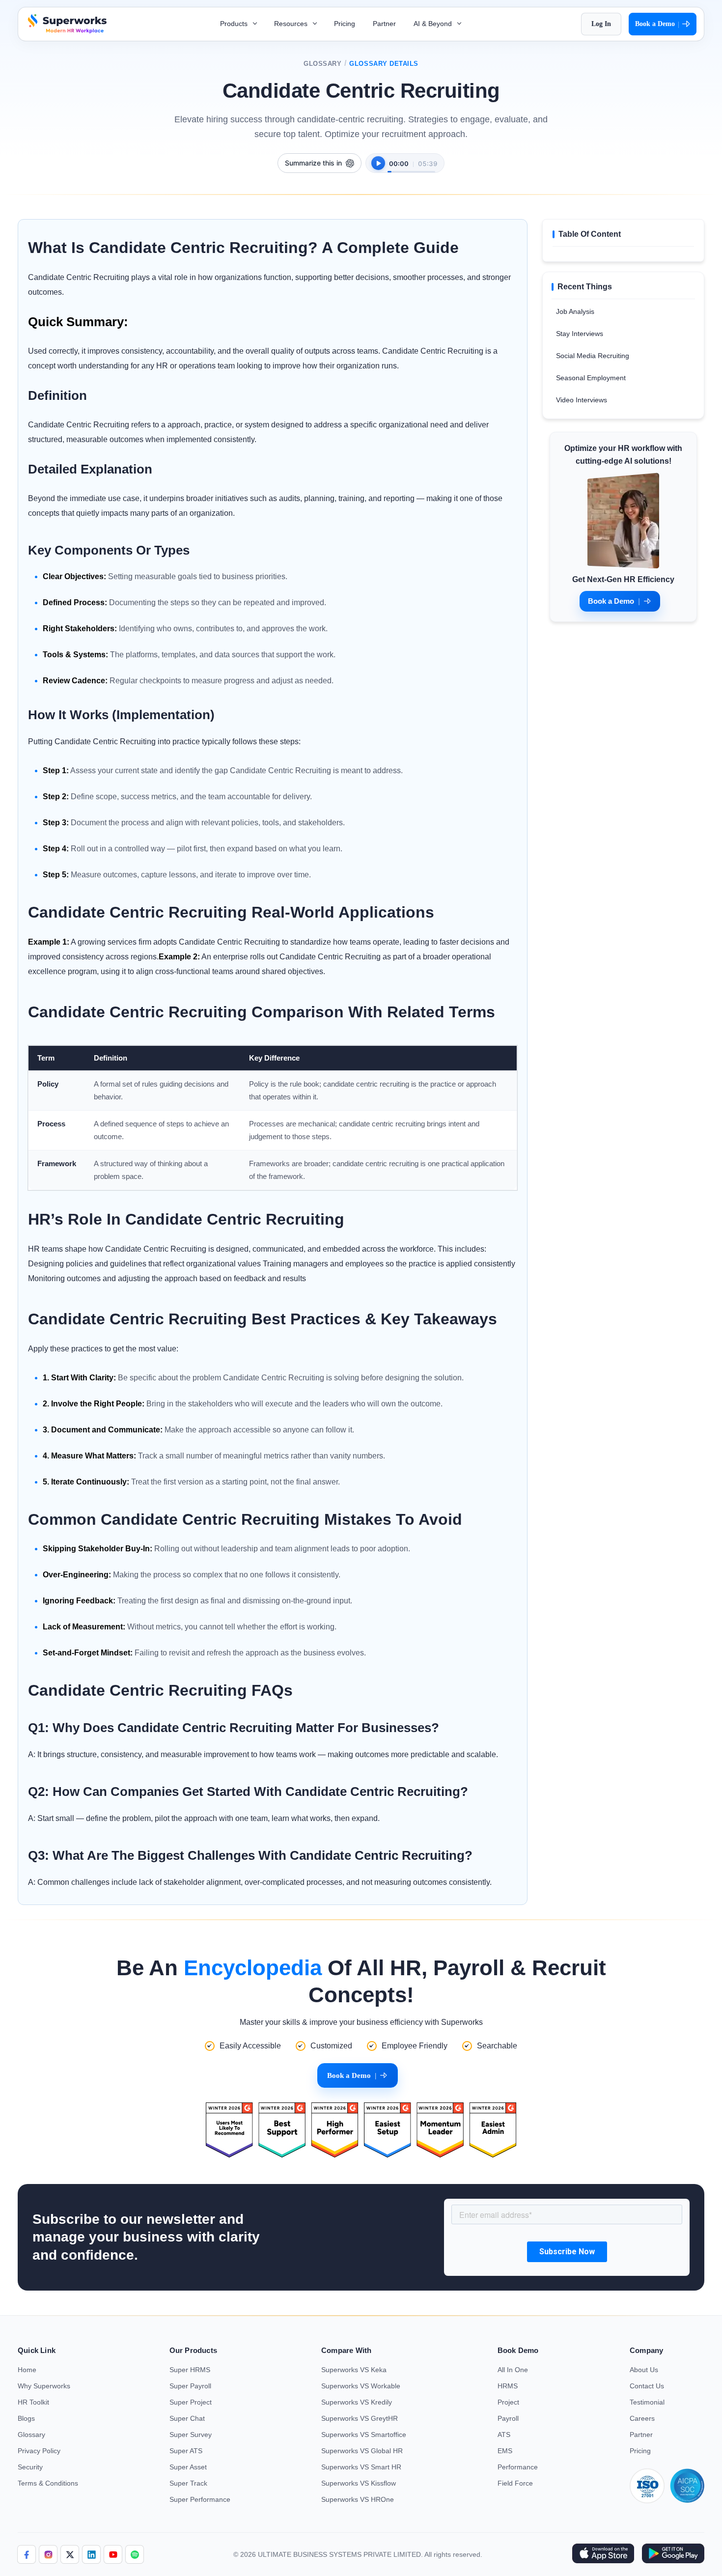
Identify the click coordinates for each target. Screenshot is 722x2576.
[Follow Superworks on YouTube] (113, 2554)
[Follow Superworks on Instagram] (48, 2554)
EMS (505, 2451)
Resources (292, 24)
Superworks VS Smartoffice (364, 2435)
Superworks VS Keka (354, 2370)
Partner (384, 24)
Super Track (188, 2483)
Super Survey (191, 2435)
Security (30, 2467)
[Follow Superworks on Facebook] (27, 2554)
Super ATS (186, 2451)
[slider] (411, 167)
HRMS (508, 2386)
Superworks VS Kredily (357, 2402)
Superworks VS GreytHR (360, 2418)
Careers (642, 2418)
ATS (504, 2435)
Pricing (345, 24)
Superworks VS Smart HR (361, 2467)
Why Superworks (44, 2386)
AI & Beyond (434, 24)
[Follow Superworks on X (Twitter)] (70, 2554)
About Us (644, 2370)
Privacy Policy (39, 2451)
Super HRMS (190, 2370)
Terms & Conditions (48, 2483)
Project (508, 2402)
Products (235, 24)
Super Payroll (190, 2386)
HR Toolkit (33, 2402)
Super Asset (188, 2467)
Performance (518, 2467)
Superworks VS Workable (361, 2386)
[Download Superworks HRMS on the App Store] (603, 2554)
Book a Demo (657, 24)
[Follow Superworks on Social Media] (135, 2554)
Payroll (508, 2418)
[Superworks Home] (66, 31)
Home (27, 2370)
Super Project (191, 2402)
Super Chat (187, 2418)
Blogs (26, 2418)
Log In (601, 24)
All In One (513, 2370)
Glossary (322, 64)
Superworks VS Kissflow (359, 2483)
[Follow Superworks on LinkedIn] (91, 2554)
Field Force (515, 2483)
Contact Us (647, 2386)
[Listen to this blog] (378, 163)
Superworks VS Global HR (362, 2451)
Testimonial (647, 2402)
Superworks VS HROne (358, 2499)
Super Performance (200, 2499)
